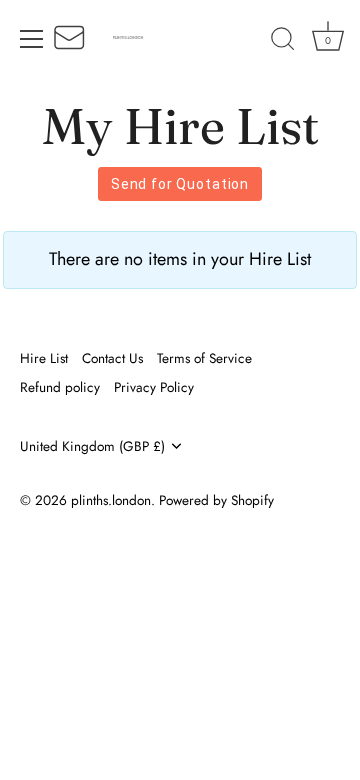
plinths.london (111, 500)
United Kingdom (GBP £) (92, 446)
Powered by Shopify (216, 500)
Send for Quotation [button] (180, 184)
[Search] (283, 42)
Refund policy (60, 387)
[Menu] (32, 39)
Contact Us (112, 358)
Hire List (44, 358)
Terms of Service (204, 358)
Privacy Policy (154, 387)
